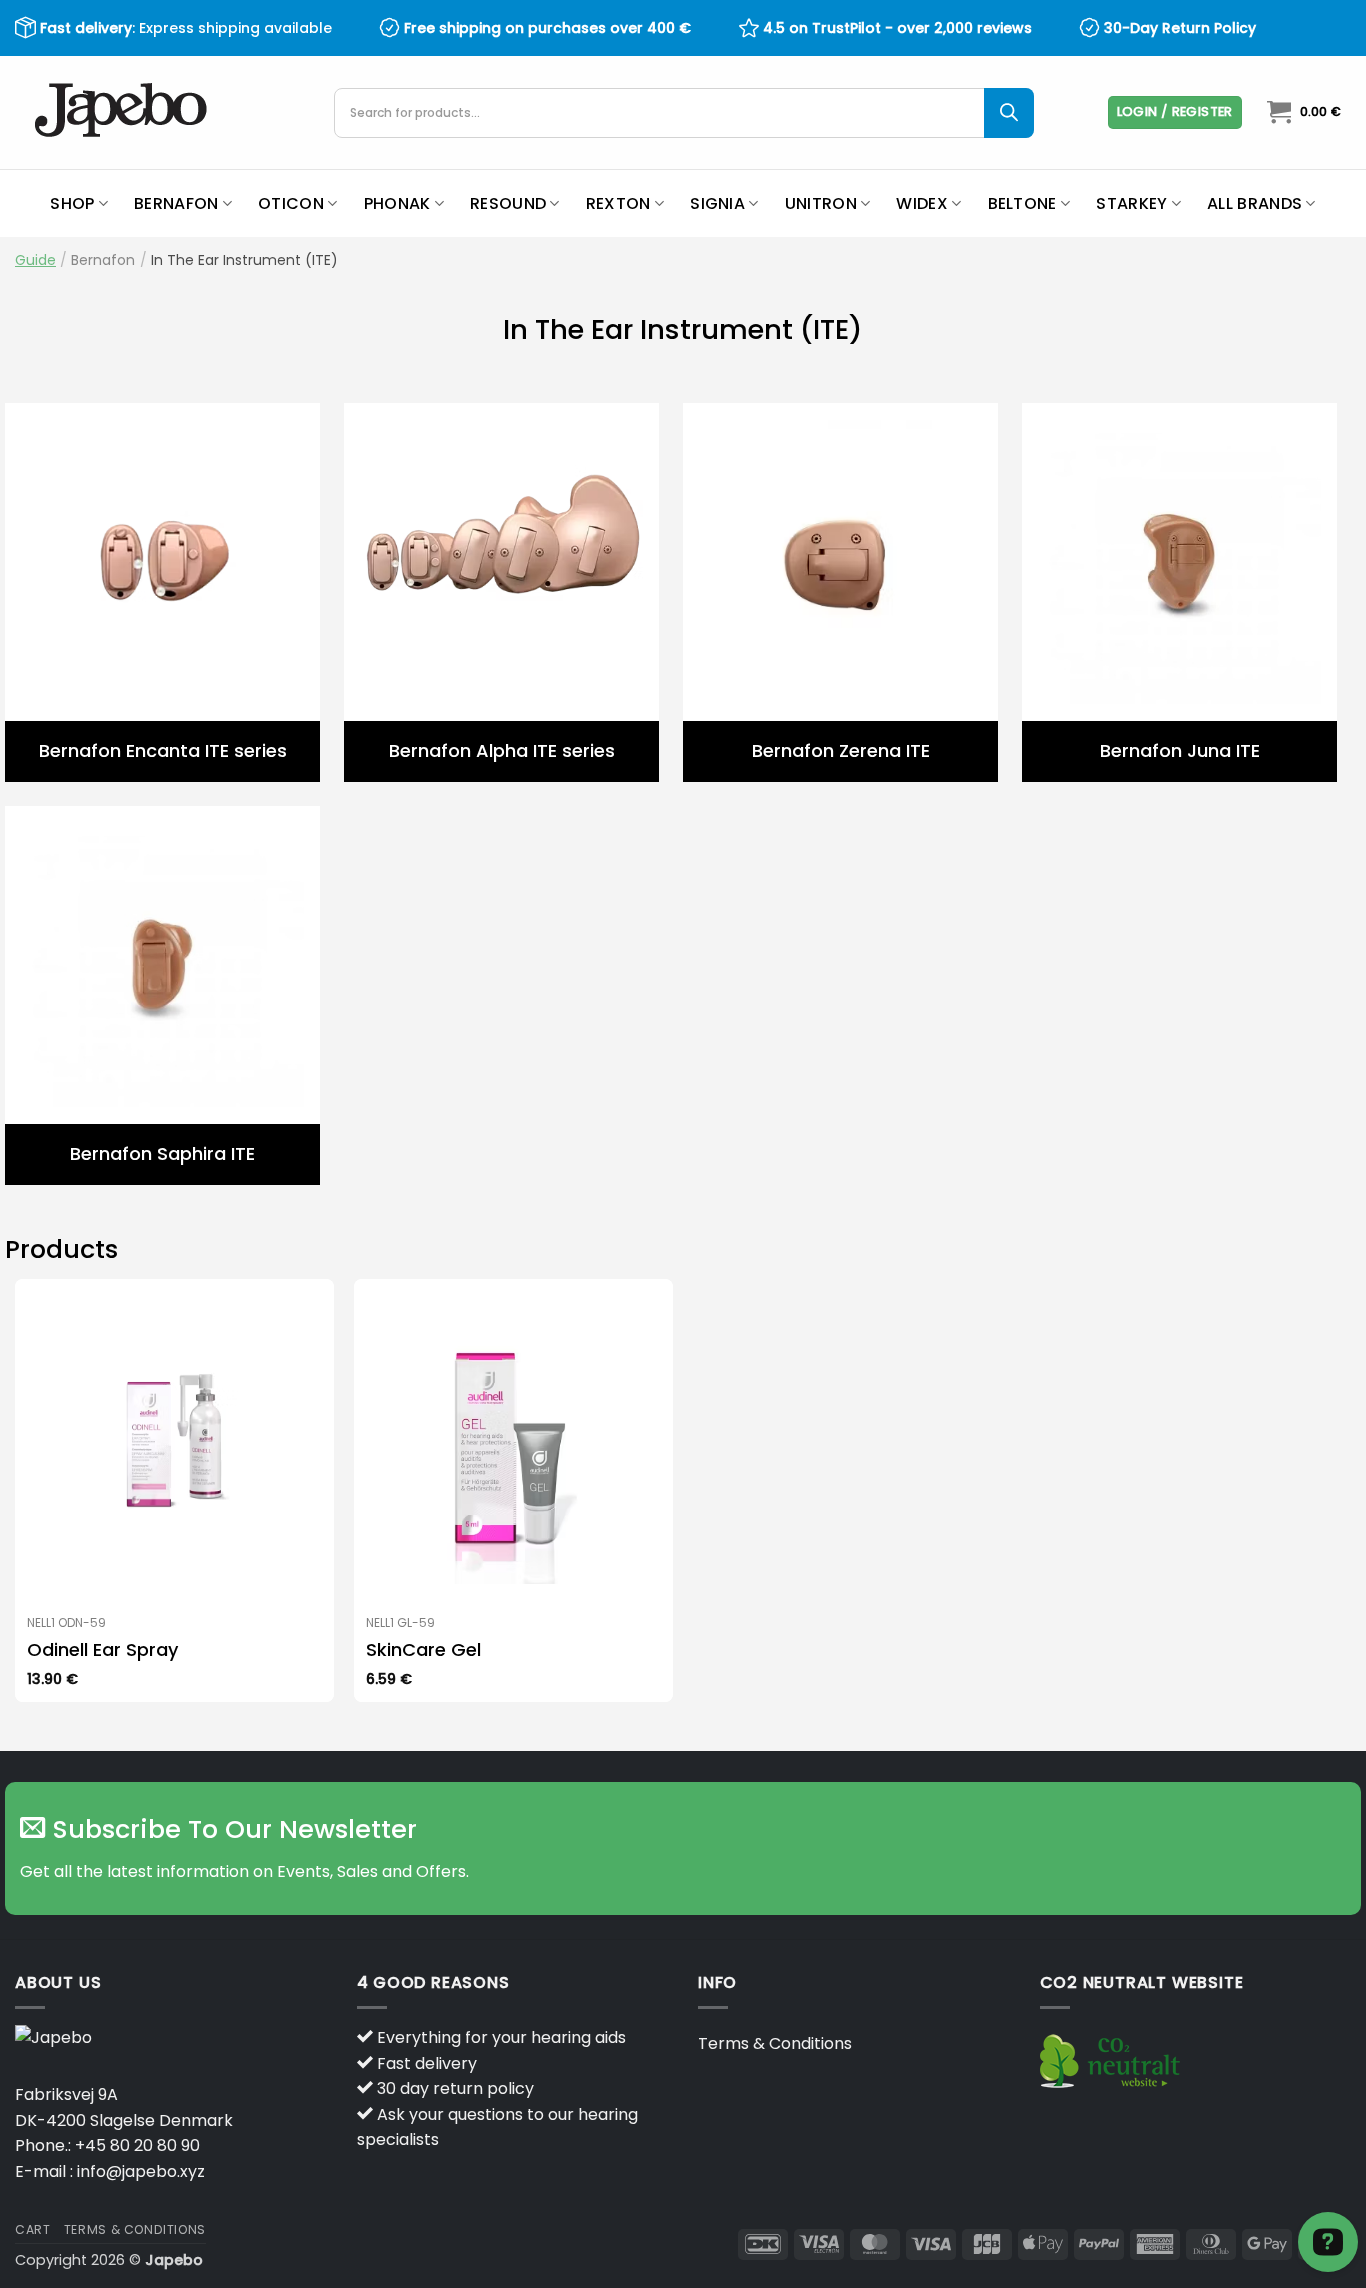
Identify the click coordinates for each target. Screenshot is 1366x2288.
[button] (1175, 112)
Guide (35, 260)
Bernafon (176, 203)
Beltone (1022, 203)
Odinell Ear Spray (102, 1649)
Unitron (821, 203)
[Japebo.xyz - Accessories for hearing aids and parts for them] (123, 112)
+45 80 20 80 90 (137, 2145)
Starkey (1131, 203)
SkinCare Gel (423, 1649)
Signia (717, 203)
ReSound (508, 203)
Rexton (618, 203)
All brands (1254, 203)
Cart (32, 2229)
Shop (72, 203)
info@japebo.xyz (141, 2171)
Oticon (291, 203)
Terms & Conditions (775, 2043)
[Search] (1009, 113)
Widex (922, 203)
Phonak (397, 203)
